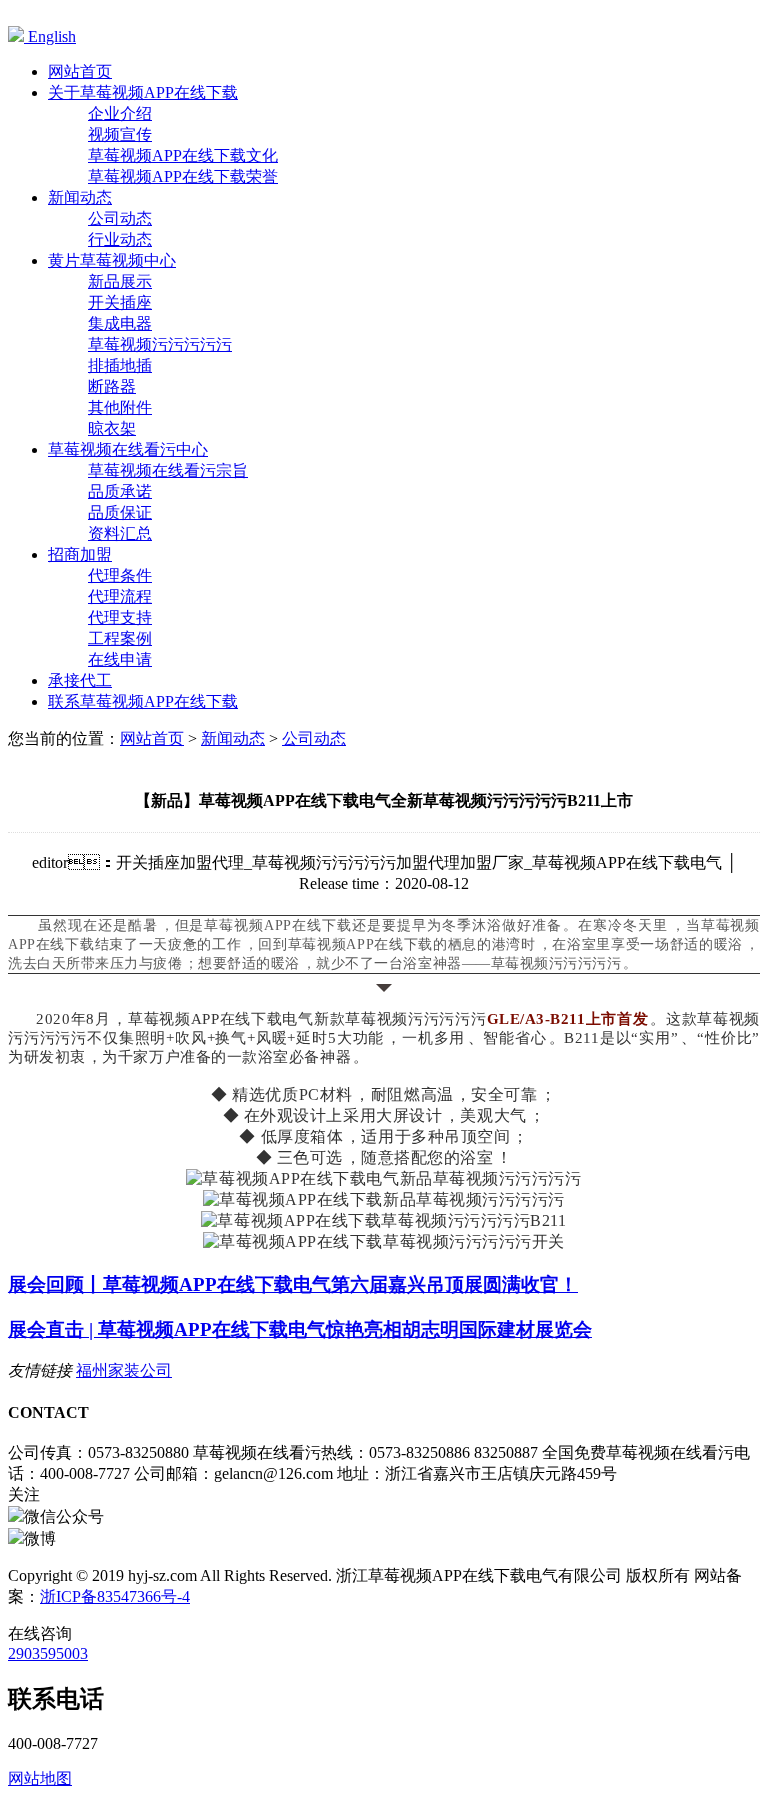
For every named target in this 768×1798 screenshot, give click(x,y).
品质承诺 (120, 491)
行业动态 (120, 239)
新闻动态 (233, 738)
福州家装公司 (124, 1370)
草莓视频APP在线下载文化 (183, 155)
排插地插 (120, 365)
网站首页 (152, 738)
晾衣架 (112, 428)
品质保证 (120, 512)
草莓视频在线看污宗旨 (168, 470)
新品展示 (120, 281)
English (50, 36)
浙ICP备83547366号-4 (115, 1596)
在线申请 (120, 659)
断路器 (112, 386)
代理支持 (120, 617)
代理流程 (120, 596)
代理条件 (120, 575)
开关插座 (120, 302)
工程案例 (120, 638)
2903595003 (48, 1653)
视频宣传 (120, 134)
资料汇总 (120, 533)
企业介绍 (120, 113)
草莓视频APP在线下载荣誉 (183, 176)
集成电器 (120, 323)
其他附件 (120, 407)
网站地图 (40, 1778)
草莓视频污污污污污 (160, 344)
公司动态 (120, 218)
